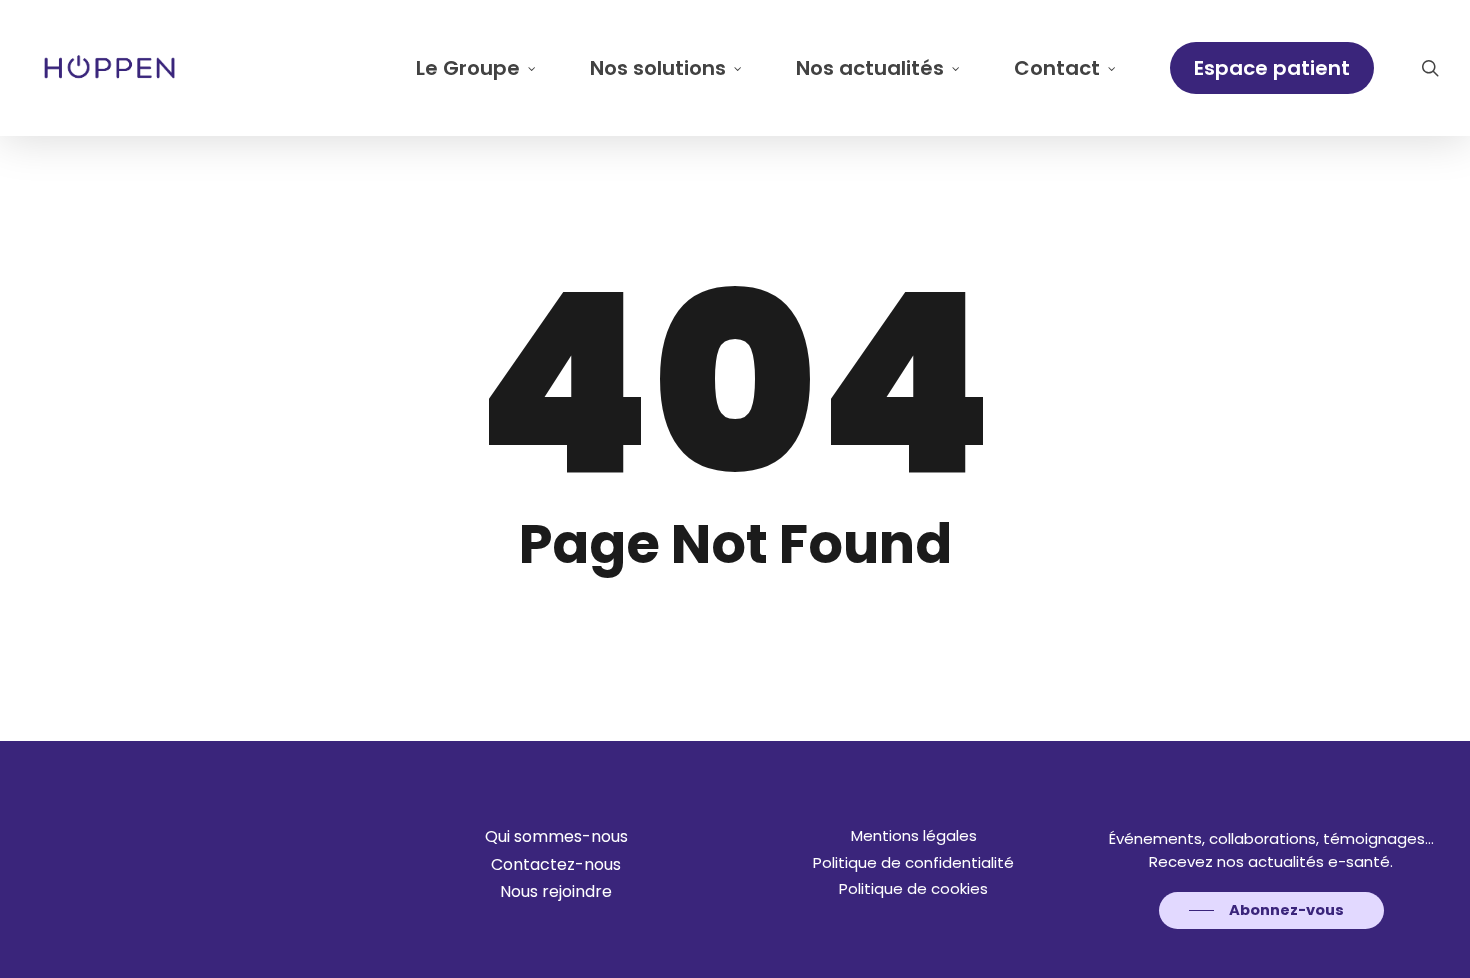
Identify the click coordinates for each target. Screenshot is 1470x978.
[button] (556, 837)
